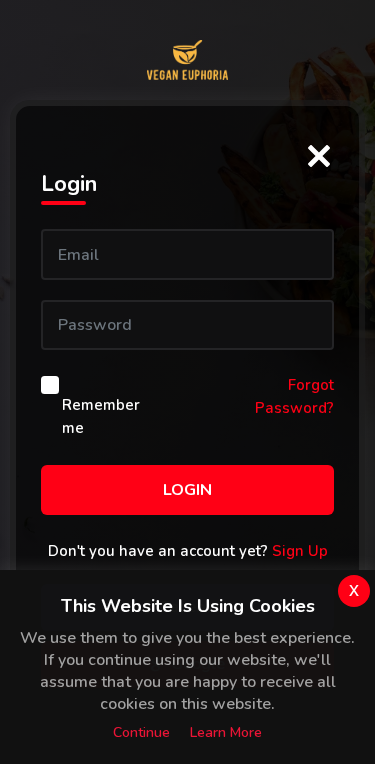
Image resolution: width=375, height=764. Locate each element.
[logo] (187, 60)
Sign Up (300, 551)
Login (187, 490)
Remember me (101, 416)
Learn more (226, 732)
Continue (141, 732)
